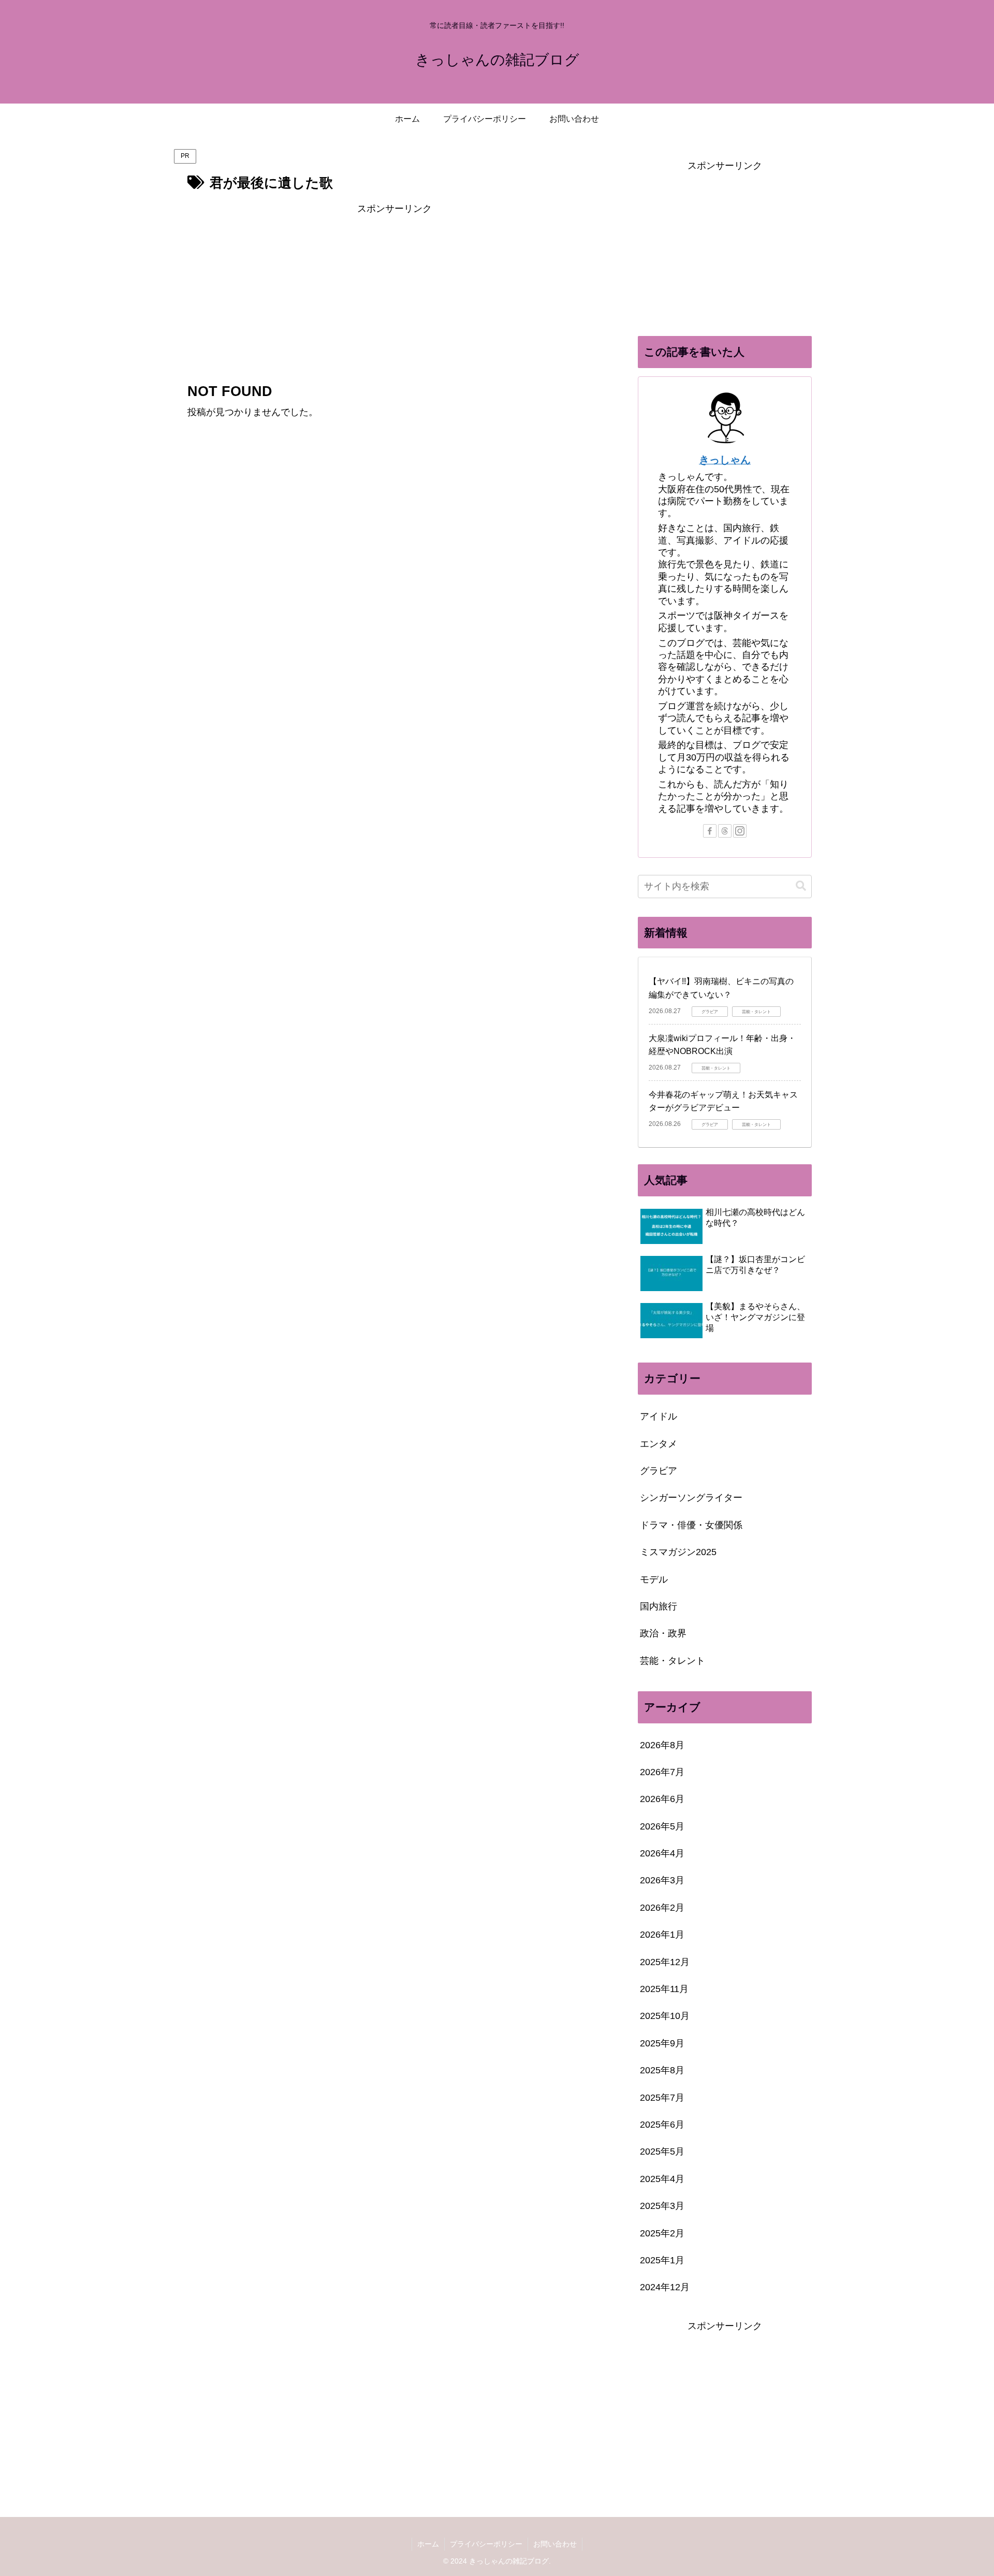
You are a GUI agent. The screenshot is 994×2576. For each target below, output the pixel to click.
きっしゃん (725, 460)
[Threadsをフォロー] (725, 831)
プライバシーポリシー (486, 2544)
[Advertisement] (394, 289)
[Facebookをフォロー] (710, 831)
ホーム (428, 2544)
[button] (801, 886)
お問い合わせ (555, 2544)
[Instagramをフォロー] (740, 831)
